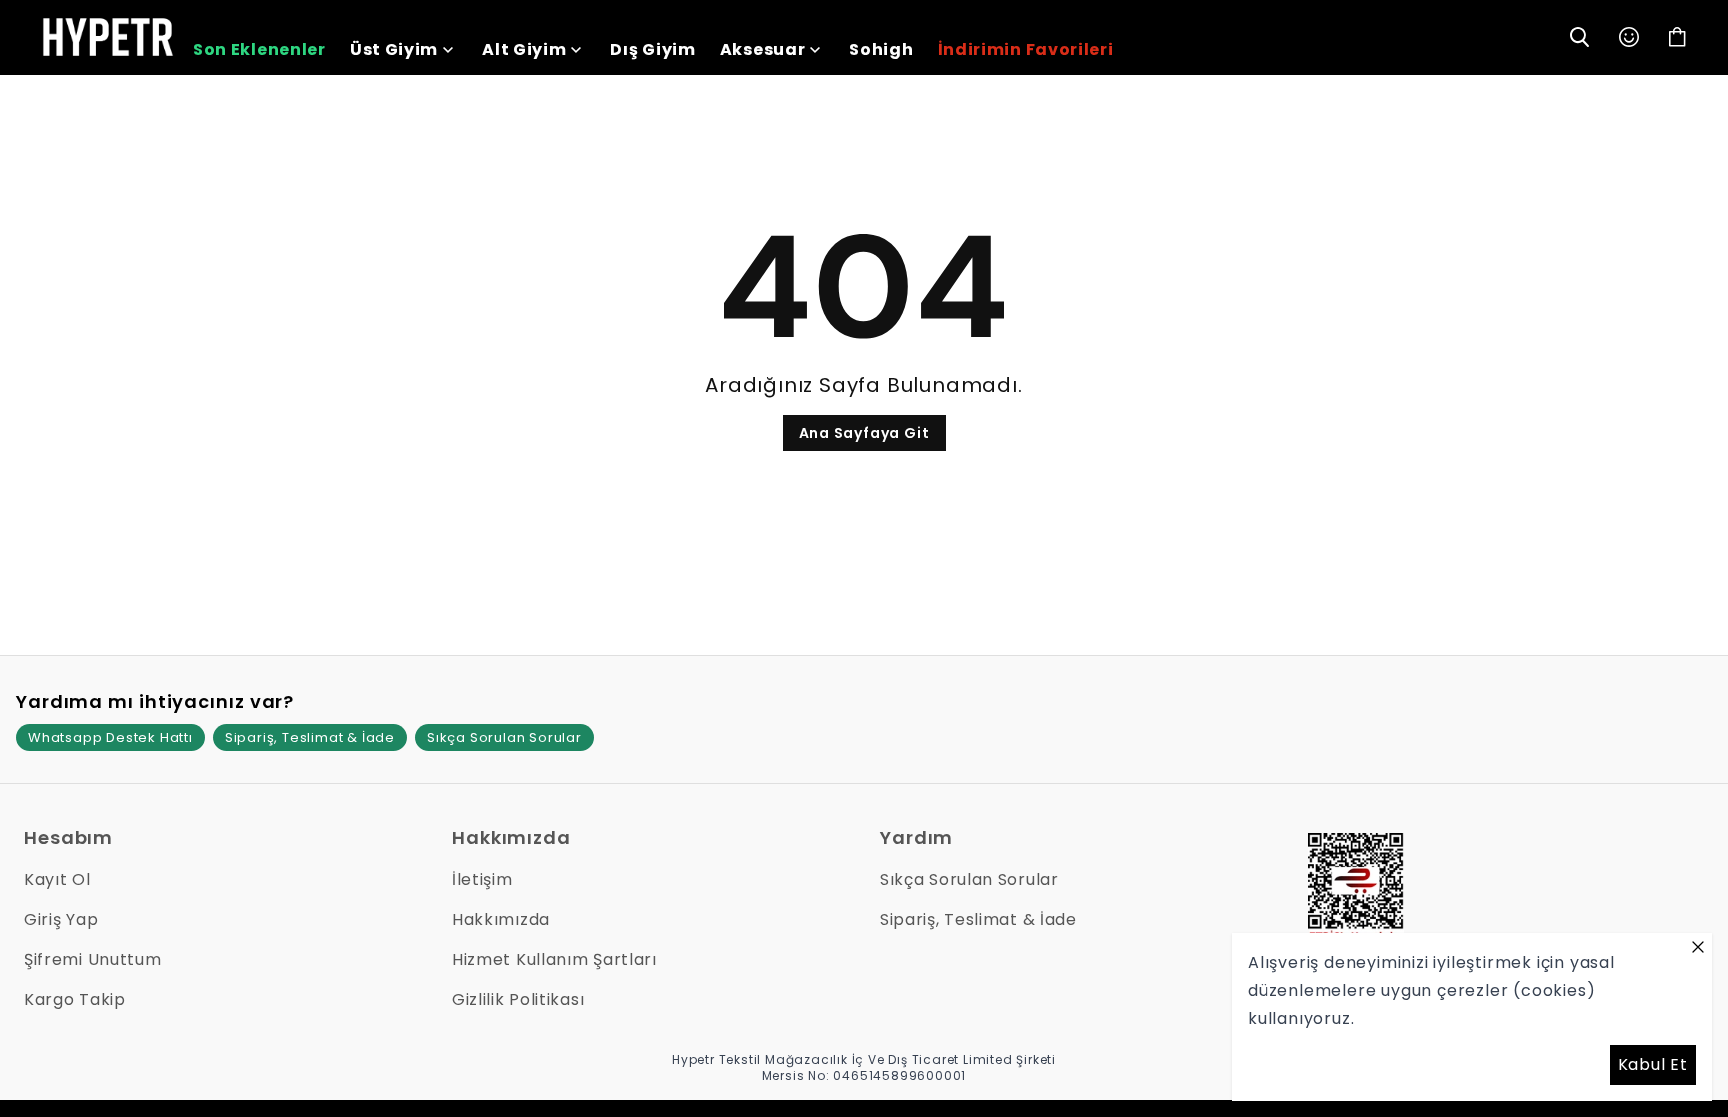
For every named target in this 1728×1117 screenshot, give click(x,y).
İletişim (482, 879)
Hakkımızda (511, 837)
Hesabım (68, 837)
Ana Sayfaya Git (864, 433)
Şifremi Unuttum (93, 959)
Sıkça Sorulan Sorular (504, 737)
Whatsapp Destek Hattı (110, 737)
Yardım (916, 837)
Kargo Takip (75, 999)
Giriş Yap (61, 919)
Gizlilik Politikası (518, 999)
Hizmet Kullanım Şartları (554, 959)
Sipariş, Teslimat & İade (310, 737)
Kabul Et (1653, 1064)
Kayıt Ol (57, 879)
